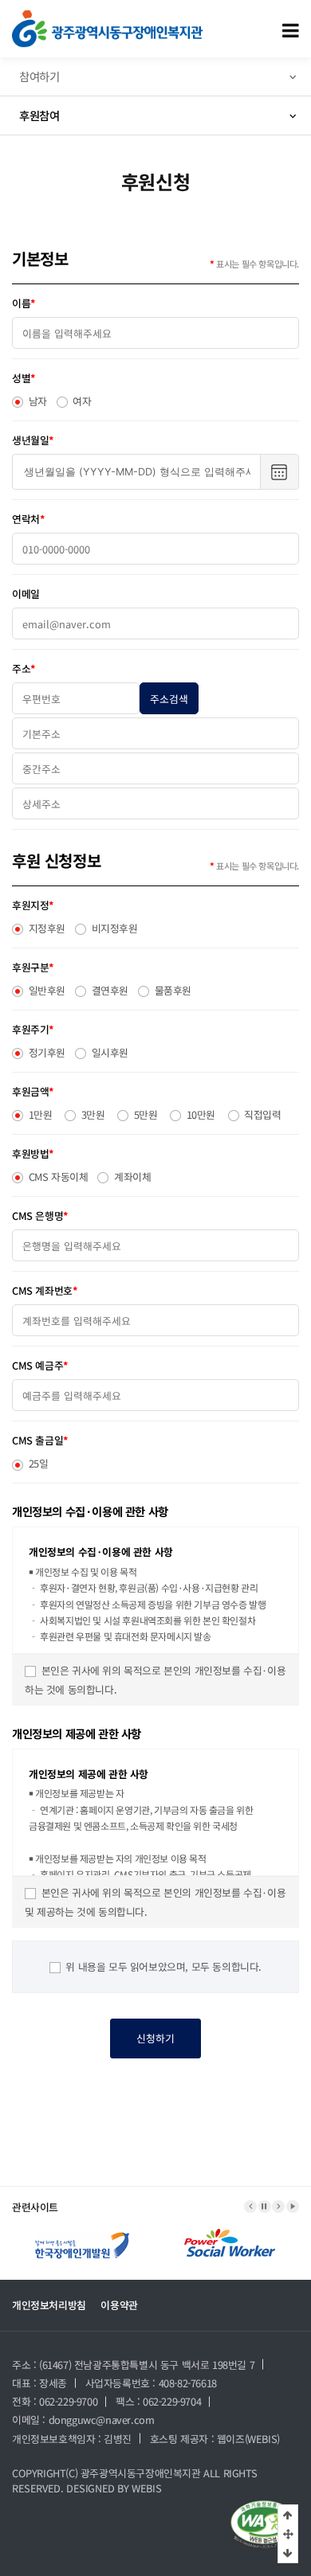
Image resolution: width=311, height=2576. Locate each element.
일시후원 (108, 1052)
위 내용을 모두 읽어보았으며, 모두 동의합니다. (162, 1966)
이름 (24, 303)
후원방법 (33, 1153)
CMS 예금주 (40, 1365)
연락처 (28, 519)
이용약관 (119, 2305)
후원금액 (33, 1091)
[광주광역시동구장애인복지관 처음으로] (108, 17)
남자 (36, 401)
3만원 (91, 1114)
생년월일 (33, 440)
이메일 (26, 594)
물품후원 (171, 990)
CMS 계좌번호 (44, 1290)
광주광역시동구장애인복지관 (141, 2473)
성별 (24, 378)
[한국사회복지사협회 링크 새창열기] (230, 2232)
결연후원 (108, 990)
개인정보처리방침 (49, 2305)
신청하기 (155, 2038)
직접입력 (262, 1114)
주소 (24, 668)
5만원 (144, 1114)
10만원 (199, 1114)
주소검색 (169, 699)
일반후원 (45, 990)
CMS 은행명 (40, 1216)
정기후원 (45, 1052)
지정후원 (45, 928)
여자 (81, 401)
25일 (37, 1463)
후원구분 (33, 967)
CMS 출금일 (40, 1440)
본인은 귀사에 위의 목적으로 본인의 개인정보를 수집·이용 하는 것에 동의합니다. (155, 1680)
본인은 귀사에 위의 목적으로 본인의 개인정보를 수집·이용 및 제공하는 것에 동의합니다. (155, 1902)
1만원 (39, 1114)
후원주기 (33, 1029)
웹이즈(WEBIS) (248, 2439)
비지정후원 (113, 928)
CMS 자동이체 (57, 1177)
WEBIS (146, 2488)
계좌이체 (131, 1177)
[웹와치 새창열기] (264, 2525)
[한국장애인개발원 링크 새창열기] (82, 2232)
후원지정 (33, 905)
